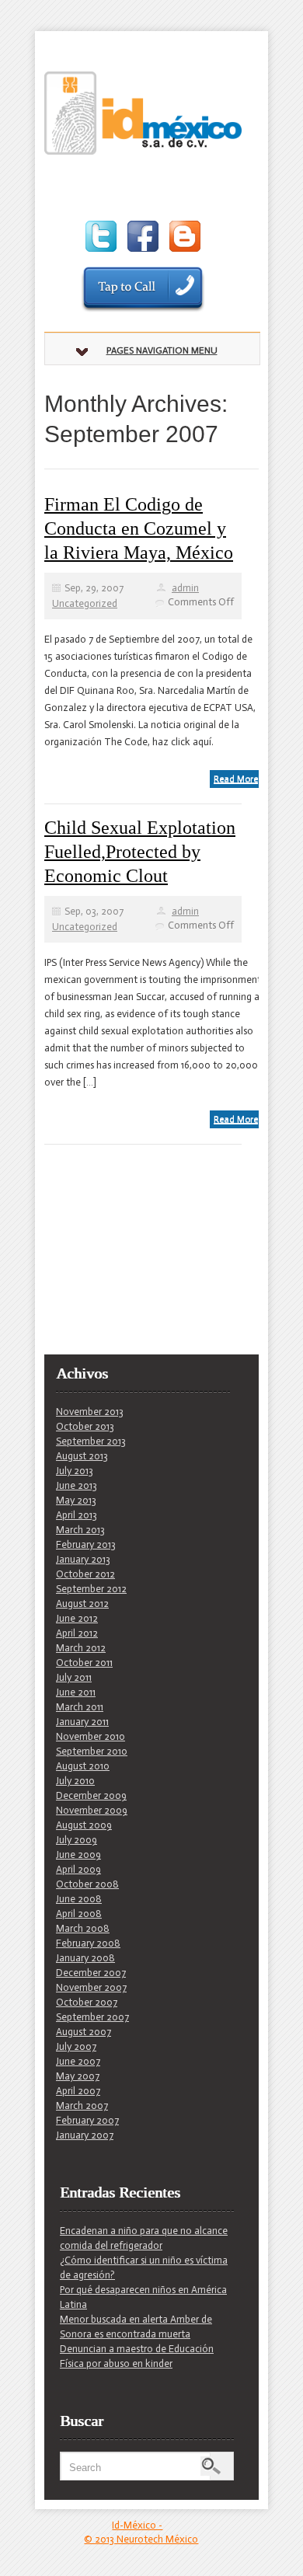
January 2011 (82, 1722)
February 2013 (86, 1544)
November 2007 (91, 1987)
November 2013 (90, 1412)
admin (185, 588)
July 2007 (76, 2046)
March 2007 (82, 2105)
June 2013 (77, 1485)
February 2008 (88, 1943)
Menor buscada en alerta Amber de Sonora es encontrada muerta (136, 2327)
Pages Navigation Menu (162, 350)
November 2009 (92, 1810)
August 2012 (82, 1603)
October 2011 (84, 1663)
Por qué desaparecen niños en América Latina (143, 2297)
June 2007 (78, 2061)
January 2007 (85, 2135)
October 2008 (87, 1884)
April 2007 (78, 2091)
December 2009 (91, 1795)
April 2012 (77, 1633)
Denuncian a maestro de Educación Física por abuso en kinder (137, 2356)
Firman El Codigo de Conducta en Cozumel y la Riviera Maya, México (139, 528)
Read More (236, 779)
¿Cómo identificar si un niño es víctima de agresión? (144, 2268)
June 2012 (77, 1618)
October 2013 (85, 1426)
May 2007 (78, 2076)
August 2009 (84, 1825)
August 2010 (83, 1766)
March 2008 (83, 1928)
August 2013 (82, 1456)
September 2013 (91, 1441)
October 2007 (87, 2002)
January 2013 (83, 1559)
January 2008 (85, 1958)
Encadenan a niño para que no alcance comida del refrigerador (144, 2238)
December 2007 (91, 1973)
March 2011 (80, 1707)
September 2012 (91, 1589)
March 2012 (81, 1648)
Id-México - (137, 2525)
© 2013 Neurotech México (141, 2539)
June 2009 (78, 1854)
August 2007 (84, 2032)
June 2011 (76, 1692)
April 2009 (78, 1869)
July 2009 (77, 1840)
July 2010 (75, 1781)
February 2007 (87, 2120)
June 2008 (79, 1899)
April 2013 (77, 1515)
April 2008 (79, 1914)
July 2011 (74, 1677)
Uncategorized (85, 603)
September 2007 (92, 2017)
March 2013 (80, 1530)
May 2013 (76, 1500)
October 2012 (85, 1574)
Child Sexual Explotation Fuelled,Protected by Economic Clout (140, 852)
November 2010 (91, 1736)
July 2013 (75, 1471)
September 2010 (92, 1751)
